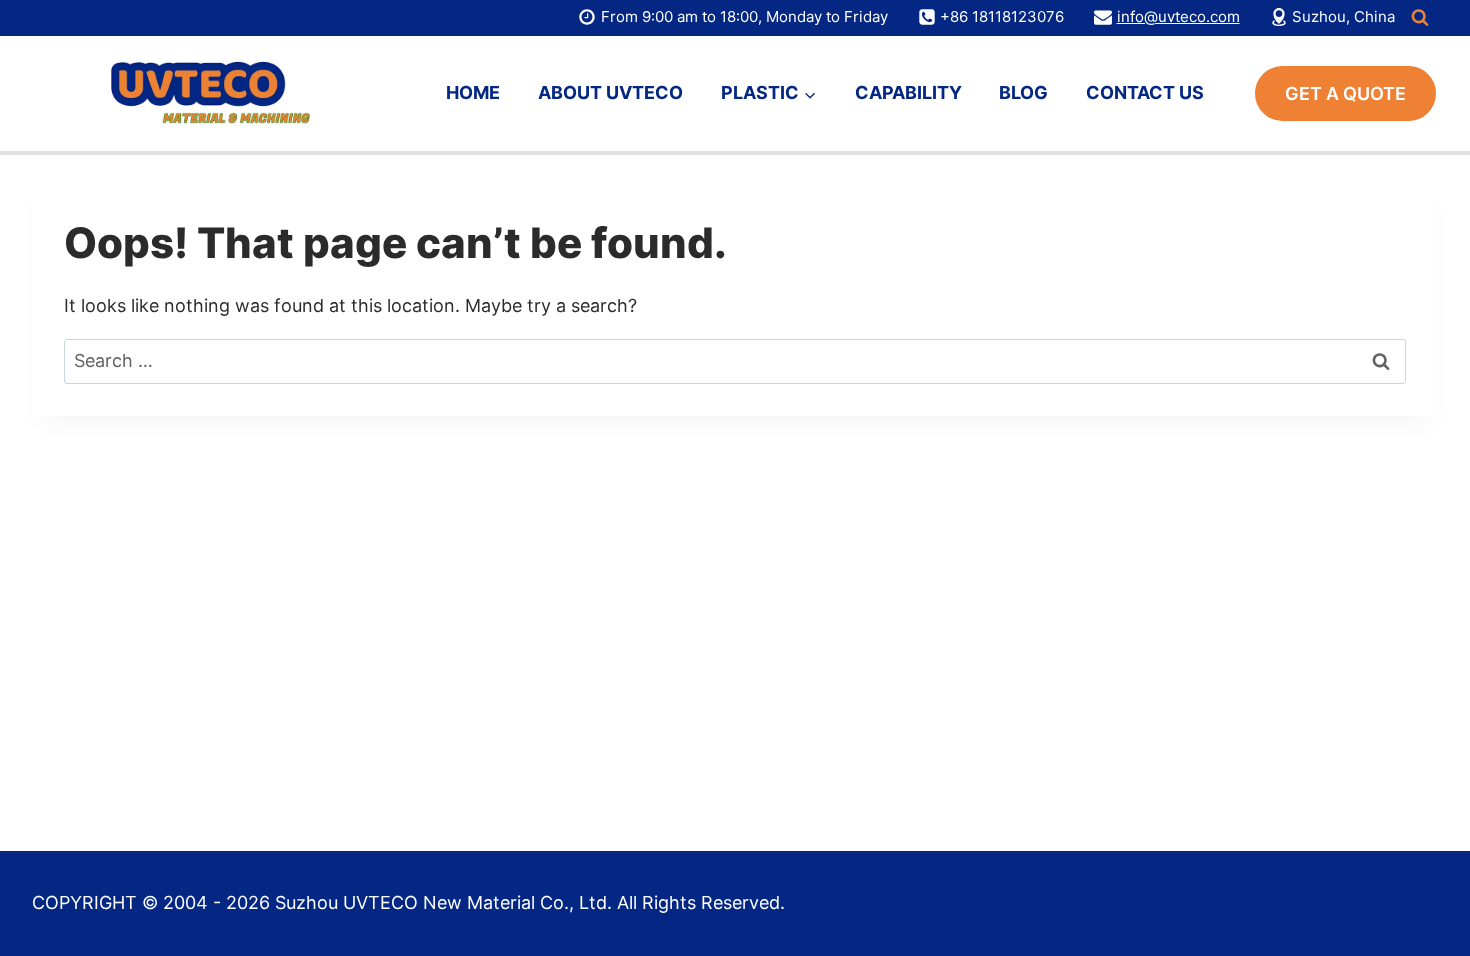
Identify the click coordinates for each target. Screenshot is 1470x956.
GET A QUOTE (1345, 93)
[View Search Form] (1420, 18)
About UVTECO (610, 92)
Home (473, 92)
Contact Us (1145, 92)
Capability (908, 92)
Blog (1023, 92)
